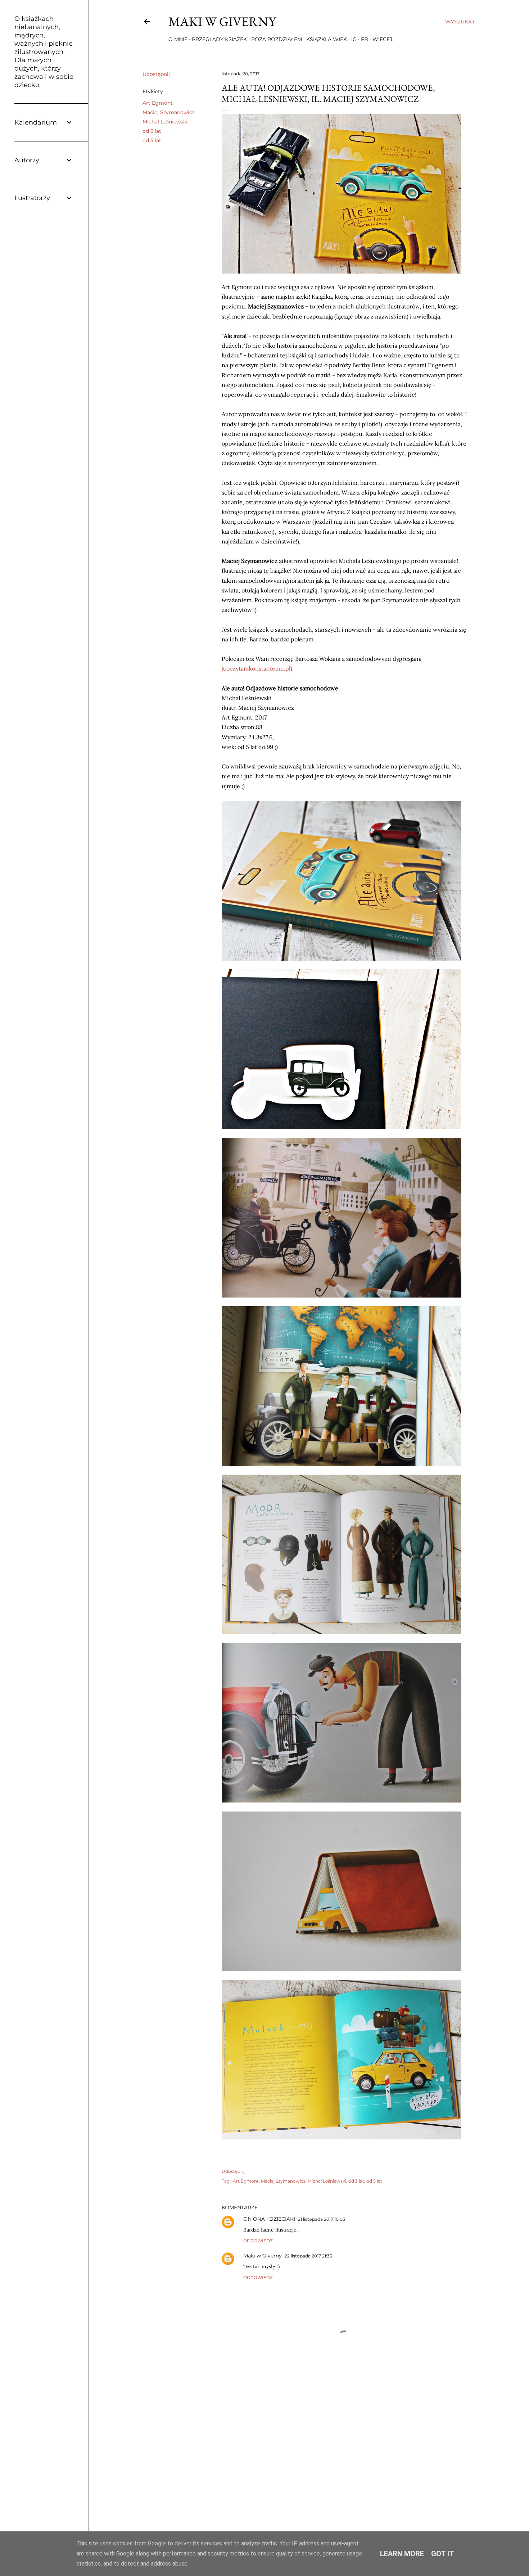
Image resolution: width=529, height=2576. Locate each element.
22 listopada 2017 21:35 (308, 2256)
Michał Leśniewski (165, 122)
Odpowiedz (258, 2241)
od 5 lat (152, 140)
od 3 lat (152, 131)
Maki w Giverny (222, 21)
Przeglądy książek (219, 39)
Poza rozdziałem (277, 39)
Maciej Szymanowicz (169, 112)
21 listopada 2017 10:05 (322, 2219)
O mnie (178, 39)
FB (365, 39)
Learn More (402, 2554)
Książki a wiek (327, 39)
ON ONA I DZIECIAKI (269, 2219)
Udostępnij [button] (156, 74)
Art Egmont (158, 103)
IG (354, 39)
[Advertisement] (344, 2451)
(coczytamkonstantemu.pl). (258, 668)
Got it (443, 2554)
